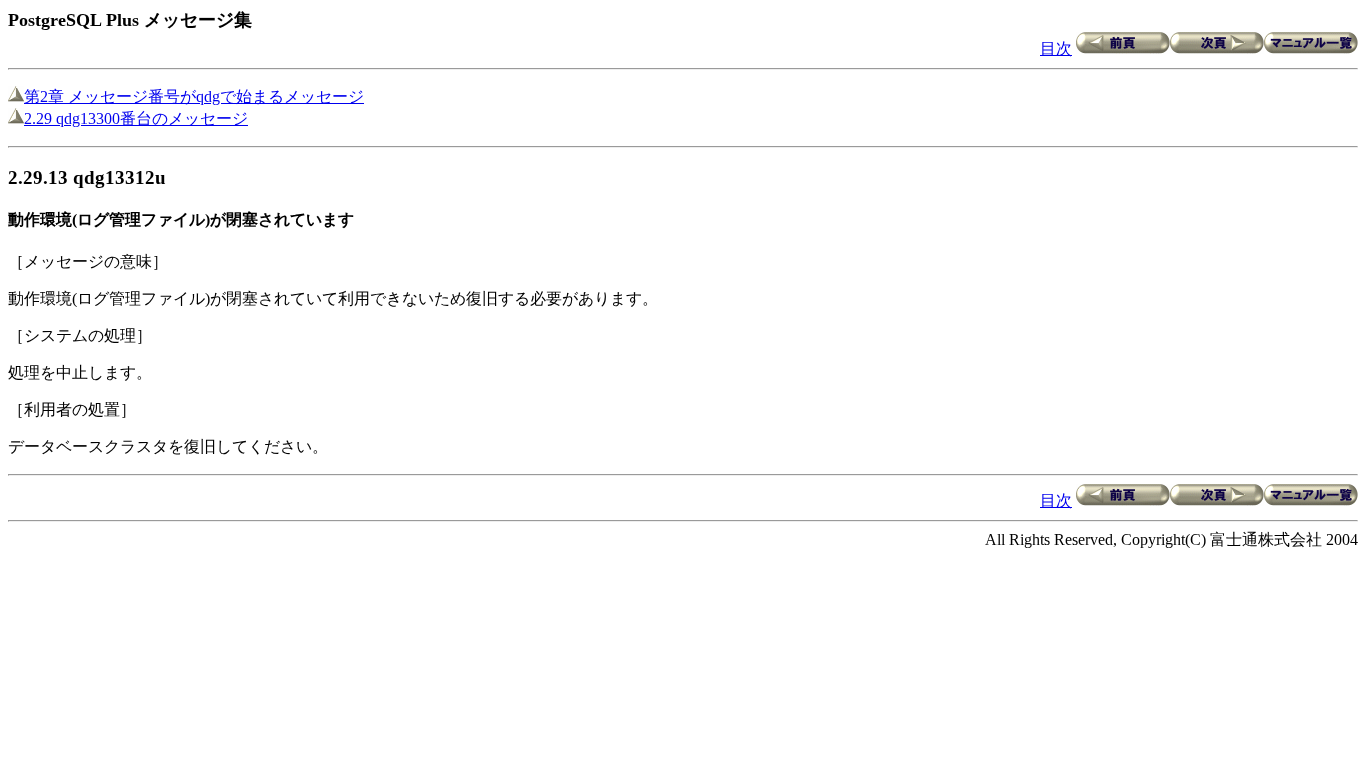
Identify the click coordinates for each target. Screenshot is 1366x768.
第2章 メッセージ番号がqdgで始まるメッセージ (194, 96)
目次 (1056, 48)
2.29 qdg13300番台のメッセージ (136, 118)
